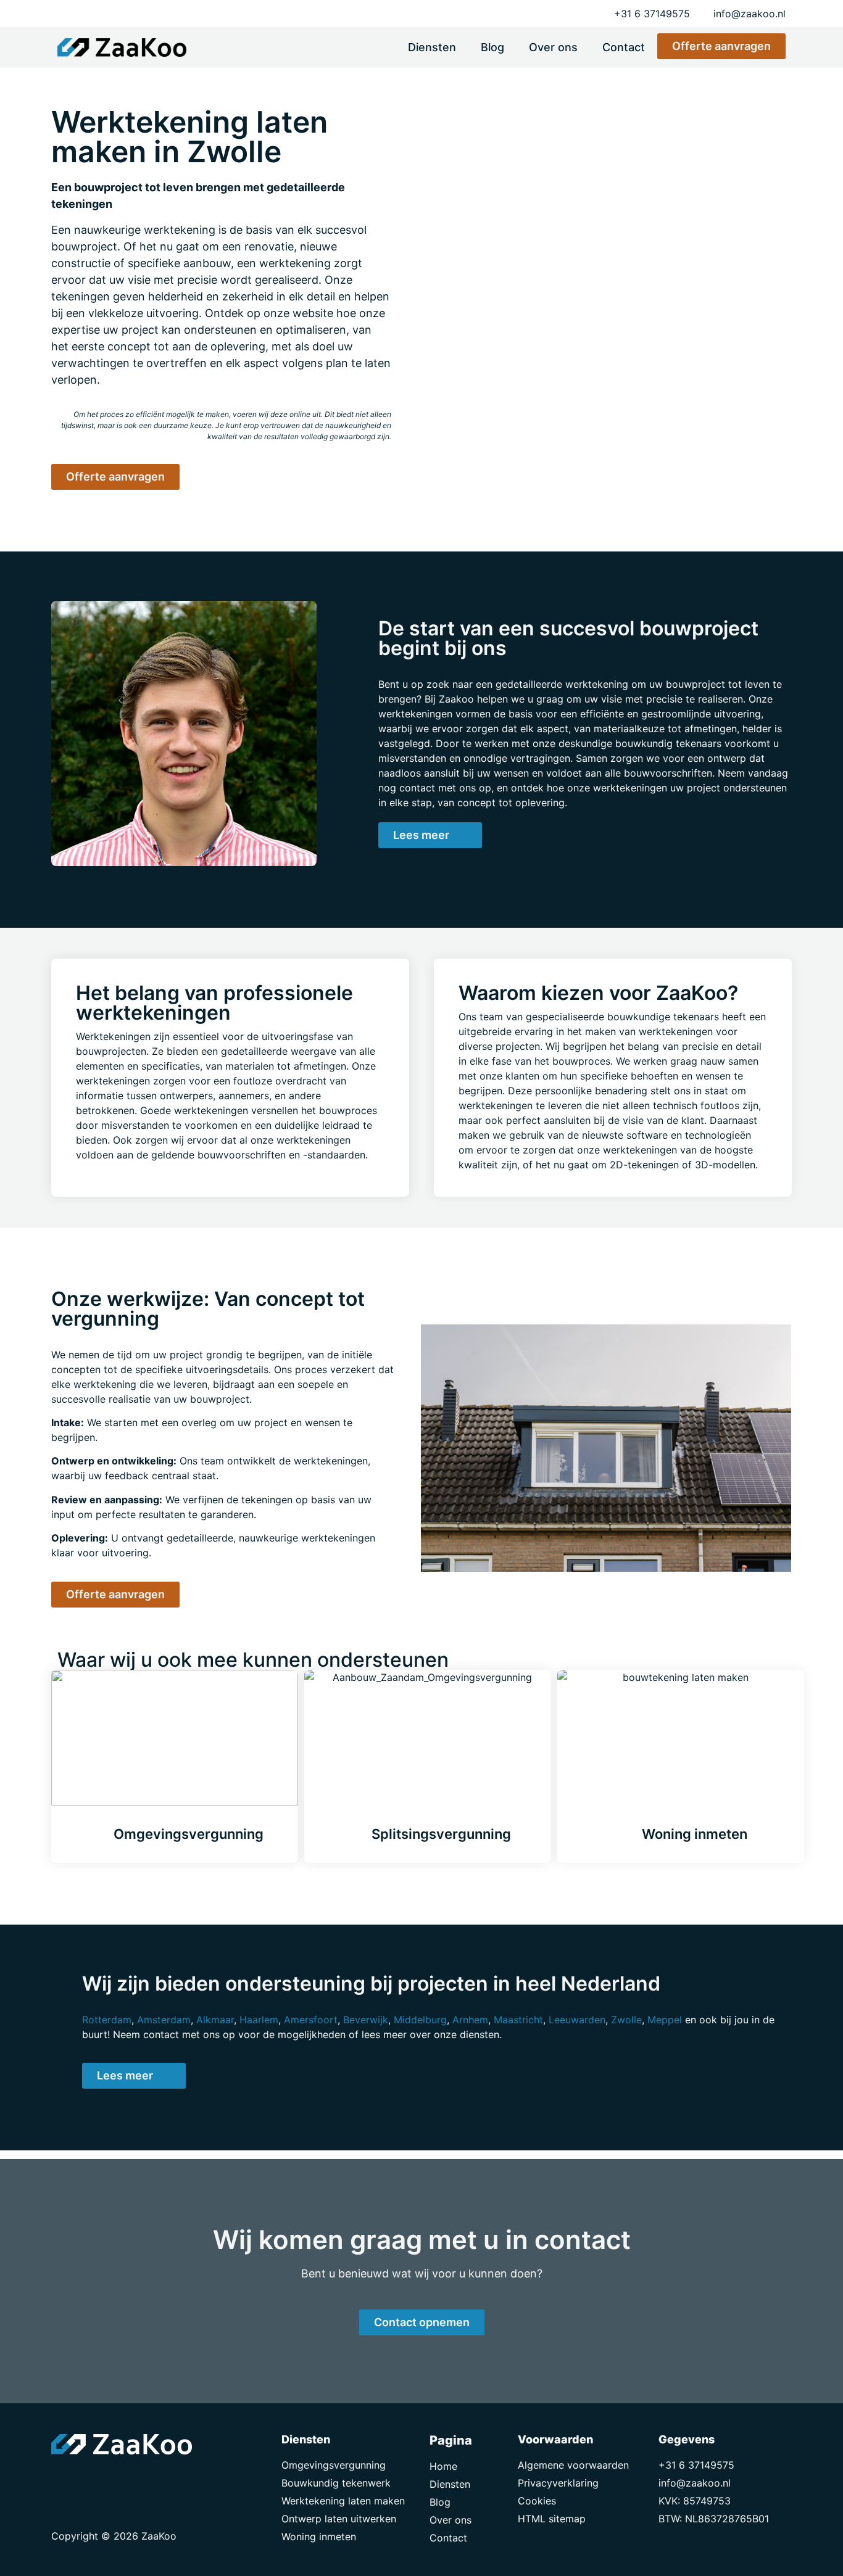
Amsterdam (164, 2020)
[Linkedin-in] (91, 2479)
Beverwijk (366, 2020)
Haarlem (259, 2020)
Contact (624, 47)
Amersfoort (311, 2020)
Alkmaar (215, 2020)
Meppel (665, 2020)
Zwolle (626, 2020)
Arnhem (470, 2020)
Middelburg (420, 2020)
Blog (492, 47)
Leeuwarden (577, 2020)
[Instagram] (119, 2479)
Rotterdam (107, 2020)
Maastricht (518, 2020)
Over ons (553, 47)
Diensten (432, 47)
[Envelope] (64, 2479)
